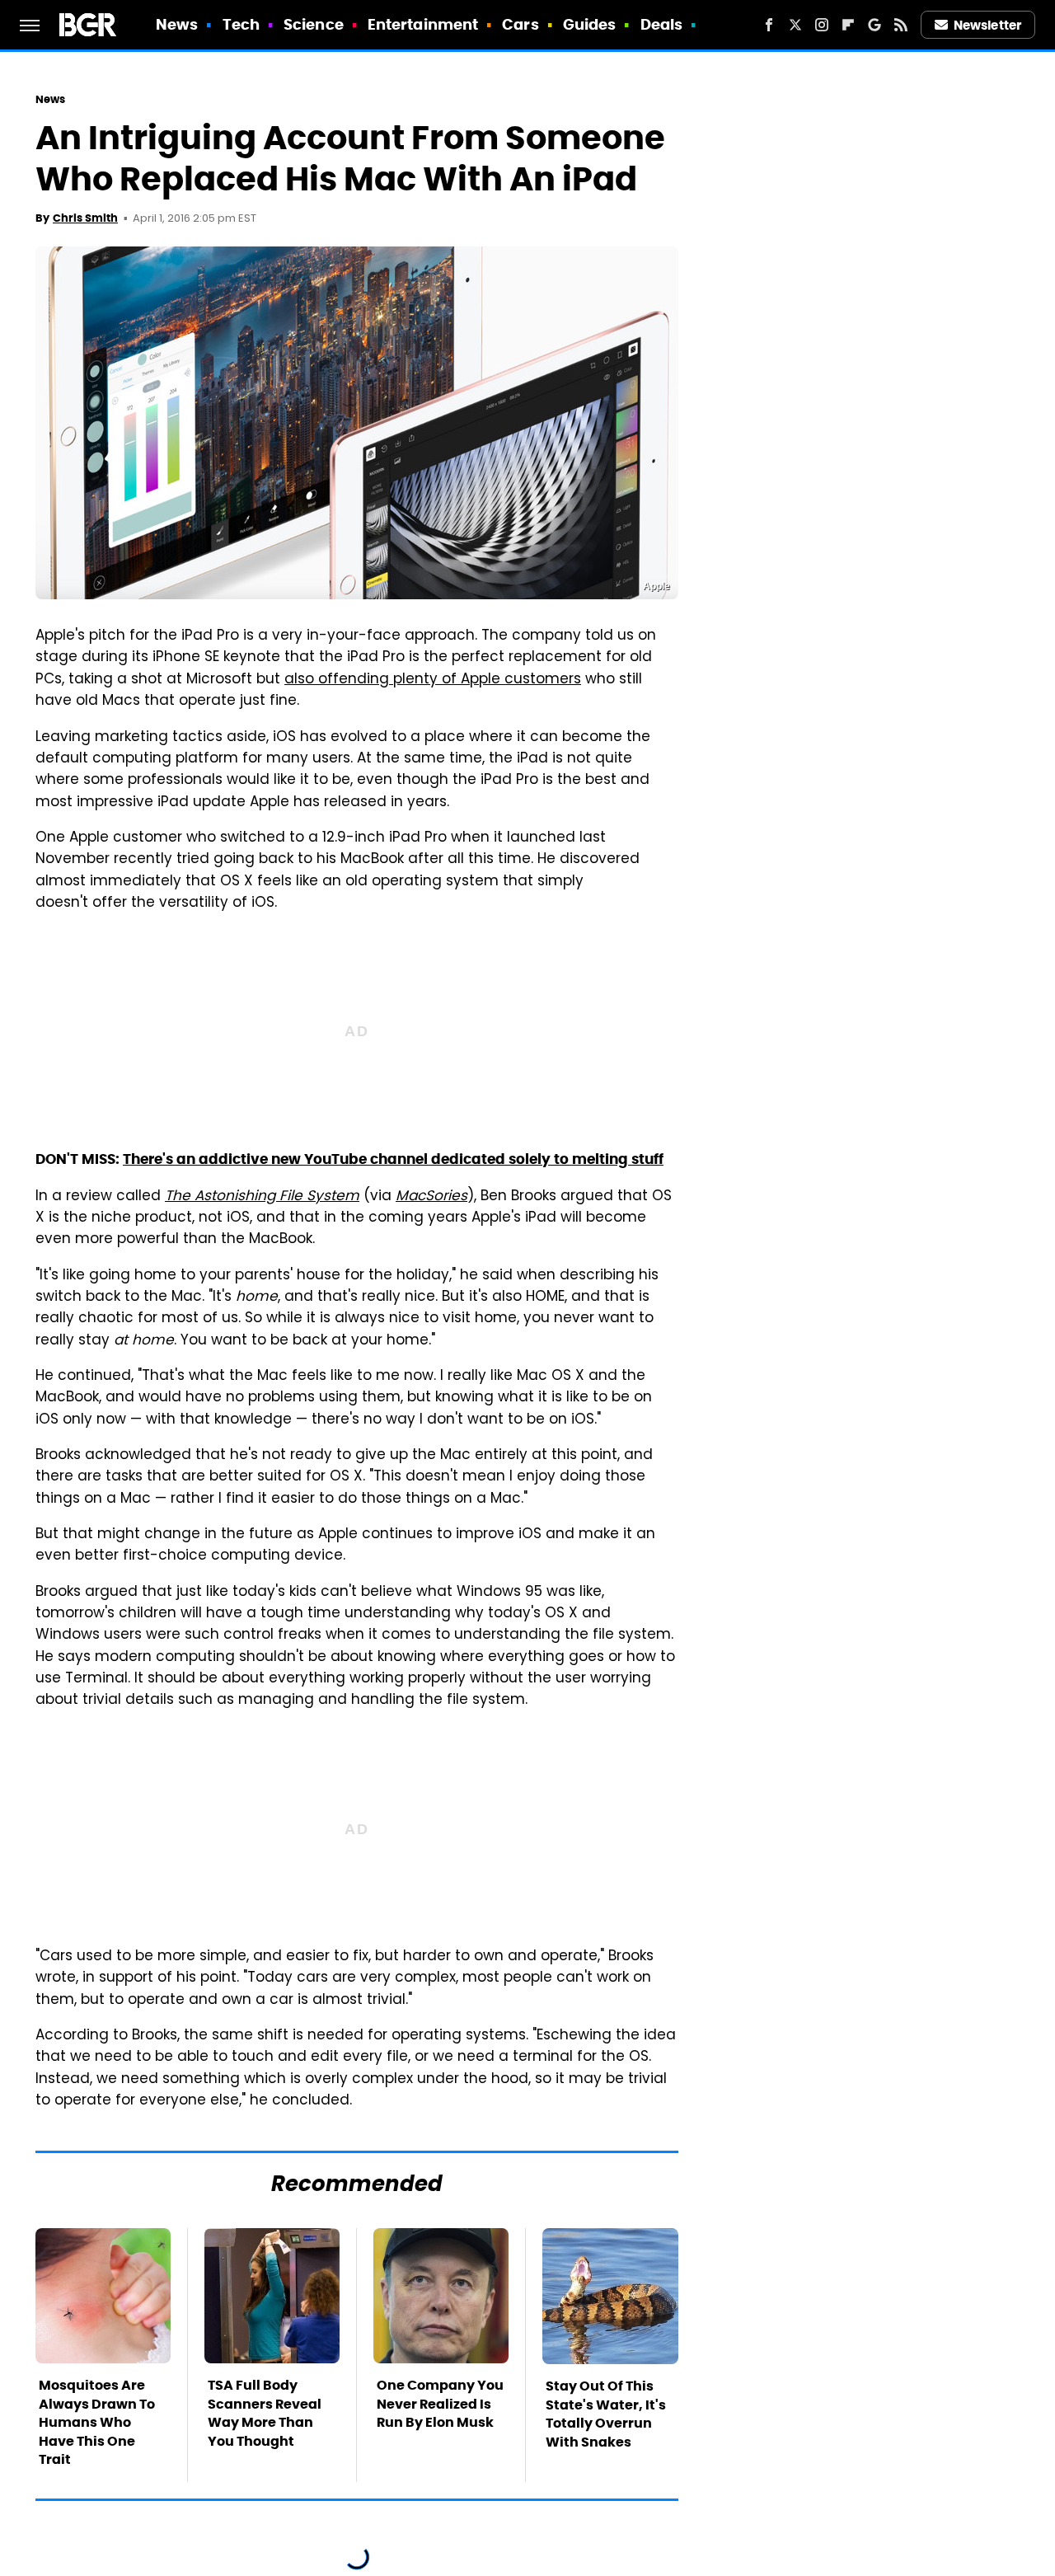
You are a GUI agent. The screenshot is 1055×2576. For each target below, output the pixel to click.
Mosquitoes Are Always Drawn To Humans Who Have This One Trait (97, 2422)
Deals (662, 24)
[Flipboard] (848, 25)
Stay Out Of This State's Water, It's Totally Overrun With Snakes (606, 2414)
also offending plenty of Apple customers (433, 680)
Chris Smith (85, 218)
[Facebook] (769, 25)
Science (314, 24)
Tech (241, 24)
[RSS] (901, 25)
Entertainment (423, 24)
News (177, 24)
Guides (590, 24)
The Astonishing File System (262, 1197)
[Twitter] (795, 25)
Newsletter (987, 25)
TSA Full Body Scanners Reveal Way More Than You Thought (265, 2413)
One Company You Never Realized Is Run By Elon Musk (440, 2404)
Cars (520, 24)
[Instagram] (822, 25)
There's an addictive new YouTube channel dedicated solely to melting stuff (393, 1159)
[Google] (874, 25)
